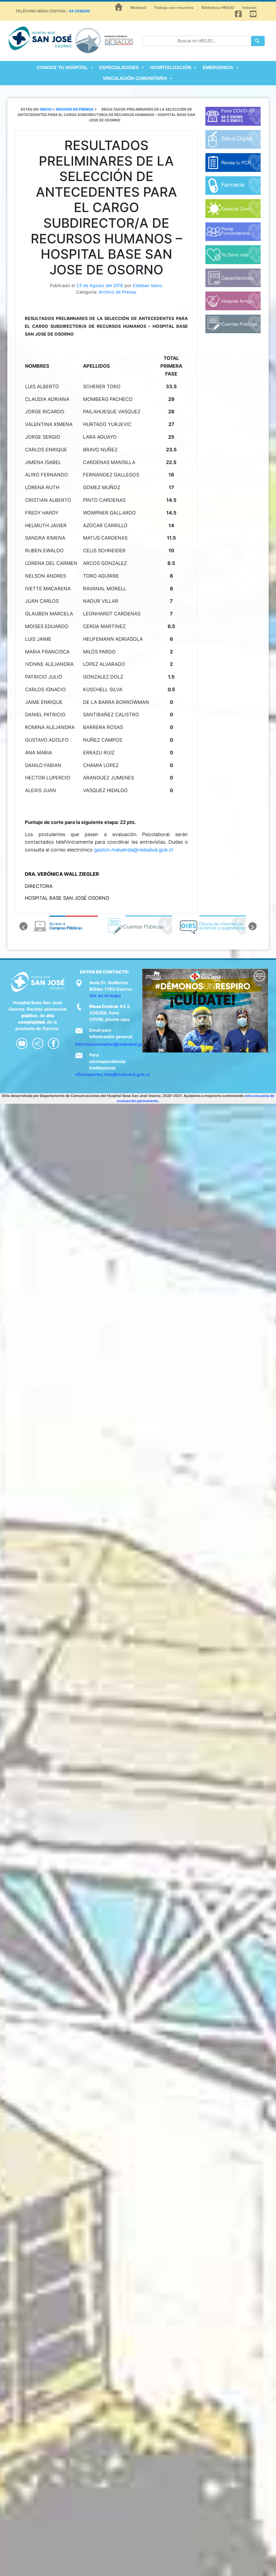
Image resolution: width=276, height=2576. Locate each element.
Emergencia (218, 68)
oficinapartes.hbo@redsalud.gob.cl (112, 1074)
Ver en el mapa (105, 996)
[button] (23, 926)
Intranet (249, 8)
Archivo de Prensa (117, 292)
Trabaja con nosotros (174, 8)
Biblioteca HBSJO (218, 8)
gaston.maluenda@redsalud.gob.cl (133, 850)
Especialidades (119, 68)
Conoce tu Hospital (62, 68)
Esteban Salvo (147, 285)
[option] (64, 926)
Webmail (138, 8)
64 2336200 (80, 11)
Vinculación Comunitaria (135, 78)
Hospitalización (171, 68)
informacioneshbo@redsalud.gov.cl (113, 1044)
